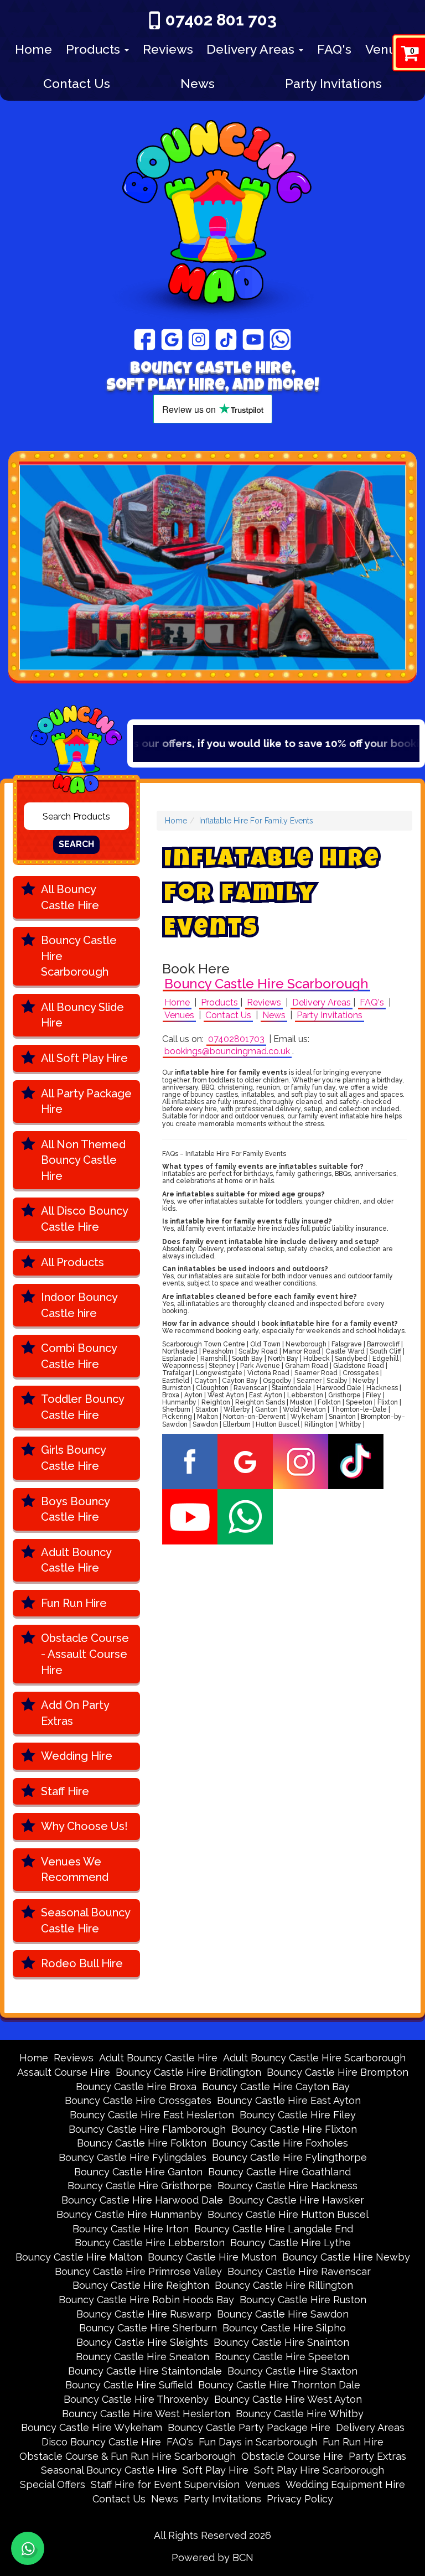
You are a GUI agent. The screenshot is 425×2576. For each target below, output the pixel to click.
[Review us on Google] (172, 339)
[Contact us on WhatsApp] (28, 2548)
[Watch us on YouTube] (253, 339)
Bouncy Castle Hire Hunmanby (129, 2214)
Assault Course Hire (64, 2072)
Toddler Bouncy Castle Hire (83, 1407)
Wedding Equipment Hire (345, 2484)
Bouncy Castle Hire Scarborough (79, 956)
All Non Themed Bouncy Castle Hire (83, 1160)
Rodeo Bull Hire (82, 1963)
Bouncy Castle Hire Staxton (292, 2371)
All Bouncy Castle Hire (70, 897)
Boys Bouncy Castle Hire (76, 1509)
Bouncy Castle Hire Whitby (300, 2414)
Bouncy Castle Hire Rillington (284, 2285)
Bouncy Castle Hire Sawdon (283, 2314)
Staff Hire (65, 1791)
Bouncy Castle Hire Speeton (282, 2357)
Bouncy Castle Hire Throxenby (136, 2399)
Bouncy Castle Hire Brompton (338, 2072)
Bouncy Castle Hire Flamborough (147, 2129)
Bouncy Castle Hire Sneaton (142, 2357)
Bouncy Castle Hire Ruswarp (144, 2314)
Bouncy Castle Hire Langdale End (274, 2229)
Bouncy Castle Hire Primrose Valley (138, 2271)
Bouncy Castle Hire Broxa (136, 2087)
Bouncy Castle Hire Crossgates (138, 2100)
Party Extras (377, 2456)
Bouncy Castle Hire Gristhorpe (140, 2186)
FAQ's (334, 49)
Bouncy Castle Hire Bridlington (188, 2072)
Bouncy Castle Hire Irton (131, 2229)
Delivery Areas (252, 49)
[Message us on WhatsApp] (280, 339)
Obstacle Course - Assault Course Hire (85, 1654)
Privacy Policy (300, 2499)
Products (95, 49)
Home (33, 49)
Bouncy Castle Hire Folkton (142, 2143)
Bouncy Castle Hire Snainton (281, 2342)
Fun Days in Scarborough (258, 2442)
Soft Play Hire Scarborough (319, 2470)
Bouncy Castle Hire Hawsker (296, 2200)
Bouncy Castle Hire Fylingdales (133, 2157)
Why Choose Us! (84, 1826)
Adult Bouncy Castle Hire (76, 1560)
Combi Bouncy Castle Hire (79, 1356)
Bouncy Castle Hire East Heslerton (152, 2115)
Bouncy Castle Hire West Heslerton (146, 2414)
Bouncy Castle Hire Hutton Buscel (288, 2214)
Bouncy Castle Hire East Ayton (289, 2100)
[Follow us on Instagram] (199, 339)
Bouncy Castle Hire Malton (79, 2257)
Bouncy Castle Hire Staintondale (145, 2371)
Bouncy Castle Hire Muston (212, 2257)
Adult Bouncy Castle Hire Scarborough (314, 2058)
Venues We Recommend (75, 1870)
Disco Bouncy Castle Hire (101, 2442)
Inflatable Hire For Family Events (256, 821)
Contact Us (77, 83)
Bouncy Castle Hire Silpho (284, 2328)
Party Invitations (333, 83)
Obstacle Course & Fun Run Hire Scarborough (128, 2456)
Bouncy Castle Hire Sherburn (148, 2328)
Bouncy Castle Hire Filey (298, 2115)
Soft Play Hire (216, 2470)
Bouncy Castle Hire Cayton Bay (276, 2087)
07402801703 (236, 1039)
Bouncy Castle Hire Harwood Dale (142, 2200)
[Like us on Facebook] (145, 339)
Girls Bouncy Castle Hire (74, 1458)
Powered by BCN (212, 2557)
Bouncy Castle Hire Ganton (138, 2172)
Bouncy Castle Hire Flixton (294, 2129)
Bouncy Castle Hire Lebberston (150, 2243)
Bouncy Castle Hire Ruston (303, 2300)
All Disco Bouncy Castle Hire (85, 1219)
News (198, 83)
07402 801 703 (221, 20)
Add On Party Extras (75, 1713)
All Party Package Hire (86, 1102)
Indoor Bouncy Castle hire (79, 1305)
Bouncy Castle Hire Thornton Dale (279, 2385)
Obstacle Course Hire (292, 2456)
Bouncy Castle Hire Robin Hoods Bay (146, 2300)
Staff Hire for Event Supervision (165, 2484)
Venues (388, 49)
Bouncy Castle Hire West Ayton (288, 2399)
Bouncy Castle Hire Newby (346, 2257)
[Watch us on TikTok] (226, 339)
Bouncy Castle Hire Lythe (291, 2243)
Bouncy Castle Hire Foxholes (280, 2143)
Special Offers (53, 2484)
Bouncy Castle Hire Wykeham (92, 2427)
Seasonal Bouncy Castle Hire (86, 1921)
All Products (72, 1262)
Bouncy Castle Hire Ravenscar (299, 2271)
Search (76, 844)
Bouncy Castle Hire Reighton (141, 2285)
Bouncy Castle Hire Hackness (287, 2186)
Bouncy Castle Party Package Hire (249, 2427)
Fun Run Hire (74, 1603)
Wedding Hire (77, 1756)
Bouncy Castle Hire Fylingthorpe (289, 2157)
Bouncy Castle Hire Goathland (279, 2172)
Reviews (168, 49)
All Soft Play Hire (84, 1058)
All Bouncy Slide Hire (82, 1015)
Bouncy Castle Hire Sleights (142, 2342)
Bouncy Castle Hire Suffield (129, 2385)
